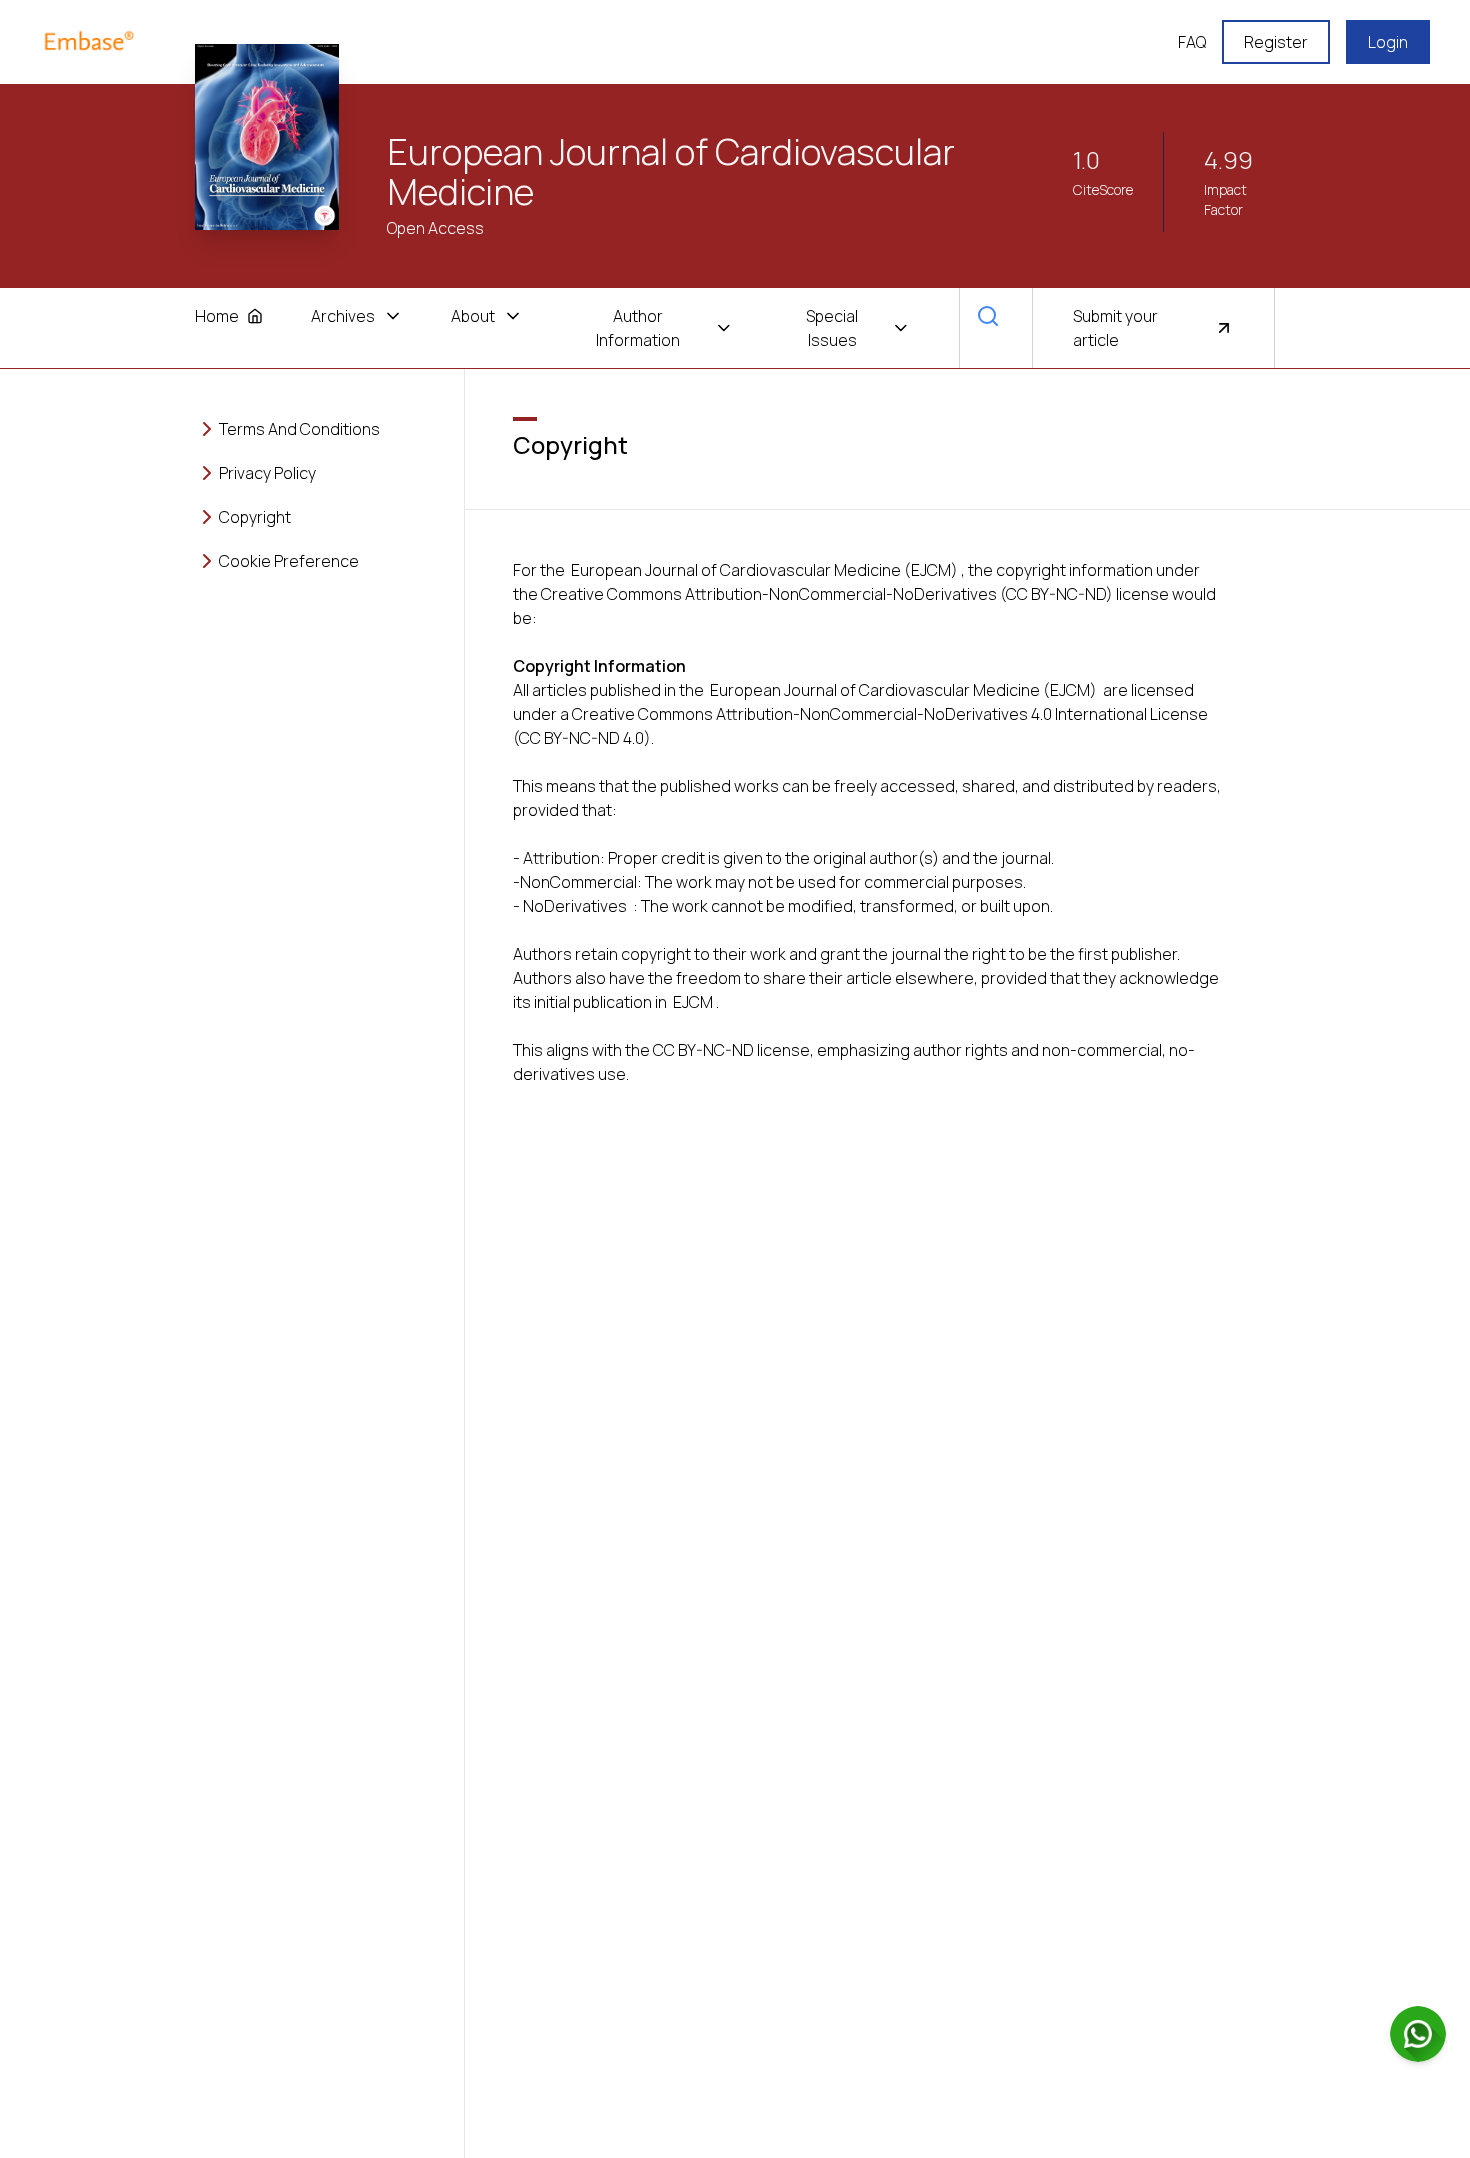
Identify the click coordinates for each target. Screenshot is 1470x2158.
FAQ (1192, 42)
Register (1276, 42)
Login (1388, 42)
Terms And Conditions (299, 429)
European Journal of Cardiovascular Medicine (671, 172)
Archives (343, 316)
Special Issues (832, 328)
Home (217, 316)
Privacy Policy (267, 473)
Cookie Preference (289, 561)
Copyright (255, 517)
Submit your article (1115, 328)
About (473, 316)
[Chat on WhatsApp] (1418, 2034)
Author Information (638, 328)
